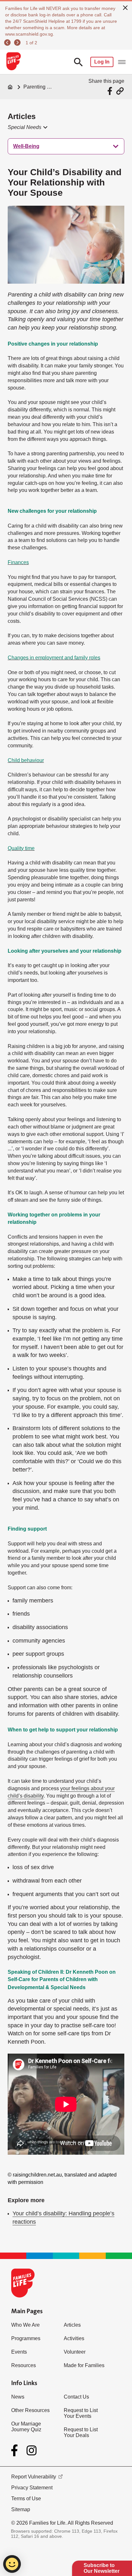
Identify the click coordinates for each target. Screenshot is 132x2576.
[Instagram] (32, 2450)
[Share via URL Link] (120, 91)
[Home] (10, 87)
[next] (18, 43)
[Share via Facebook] (111, 91)
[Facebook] (16, 2451)
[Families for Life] (13, 62)
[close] (125, 7)
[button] (27, 127)
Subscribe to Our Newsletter (102, 2568)
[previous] (8, 43)
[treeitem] (66, 146)
